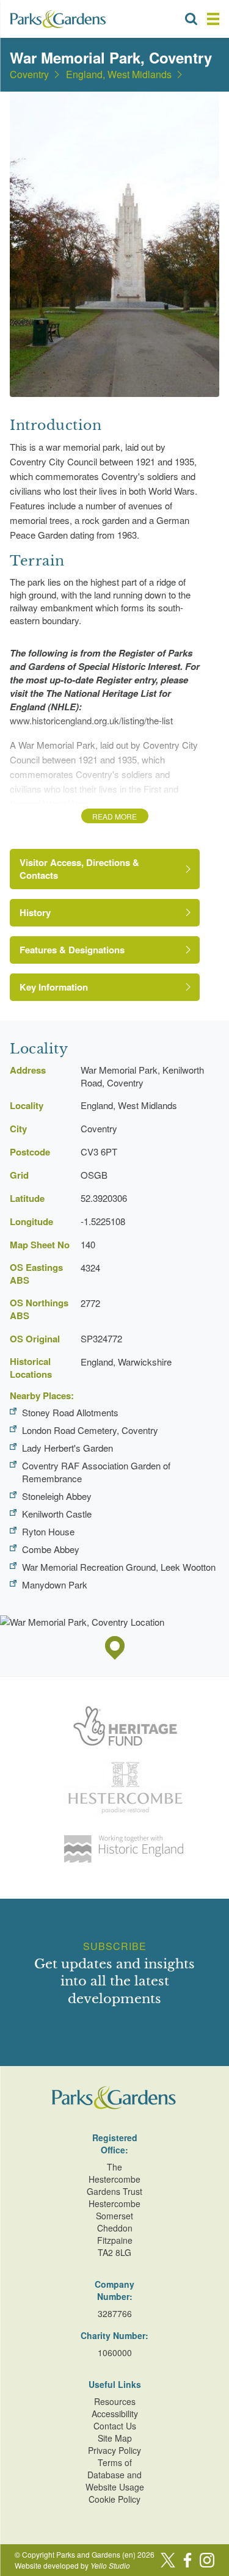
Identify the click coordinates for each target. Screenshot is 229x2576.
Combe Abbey (51, 1549)
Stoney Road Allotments (70, 1412)
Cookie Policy (114, 2499)
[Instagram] (207, 2560)
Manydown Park (55, 1585)
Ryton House (48, 1531)
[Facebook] (187, 2560)
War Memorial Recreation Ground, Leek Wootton (119, 1567)
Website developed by (72, 2565)
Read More (114, 816)
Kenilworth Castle (57, 1514)
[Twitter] (168, 2560)
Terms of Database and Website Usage (115, 2475)
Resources (115, 2401)
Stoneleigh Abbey (57, 1496)
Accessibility (115, 2414)
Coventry (29, 75)
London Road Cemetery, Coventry (90, 1430)
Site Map (115, 2438)
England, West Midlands (119, 75)
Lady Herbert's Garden (67, 1448)
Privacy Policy (114, 2450)
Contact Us (115, 2426)
